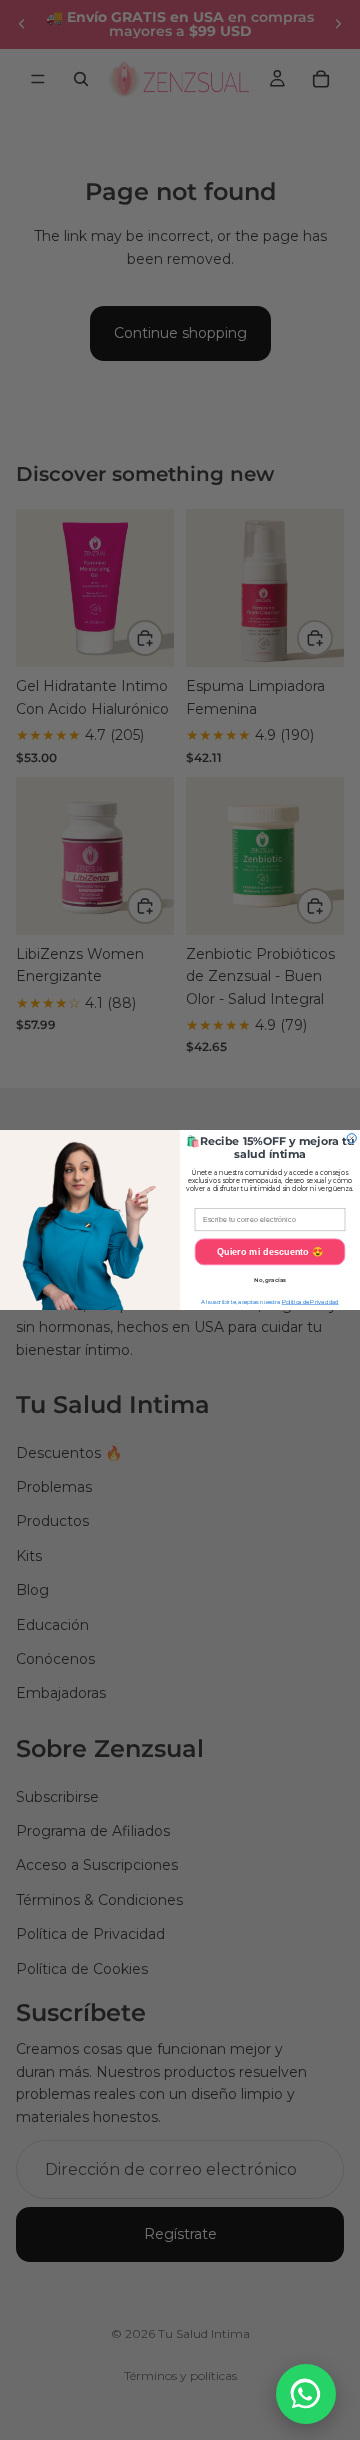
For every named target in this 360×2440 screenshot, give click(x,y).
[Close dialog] (351, 1138)
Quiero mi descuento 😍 (270, 1252)
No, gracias (269, 1280)
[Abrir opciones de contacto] (306, 2394)
